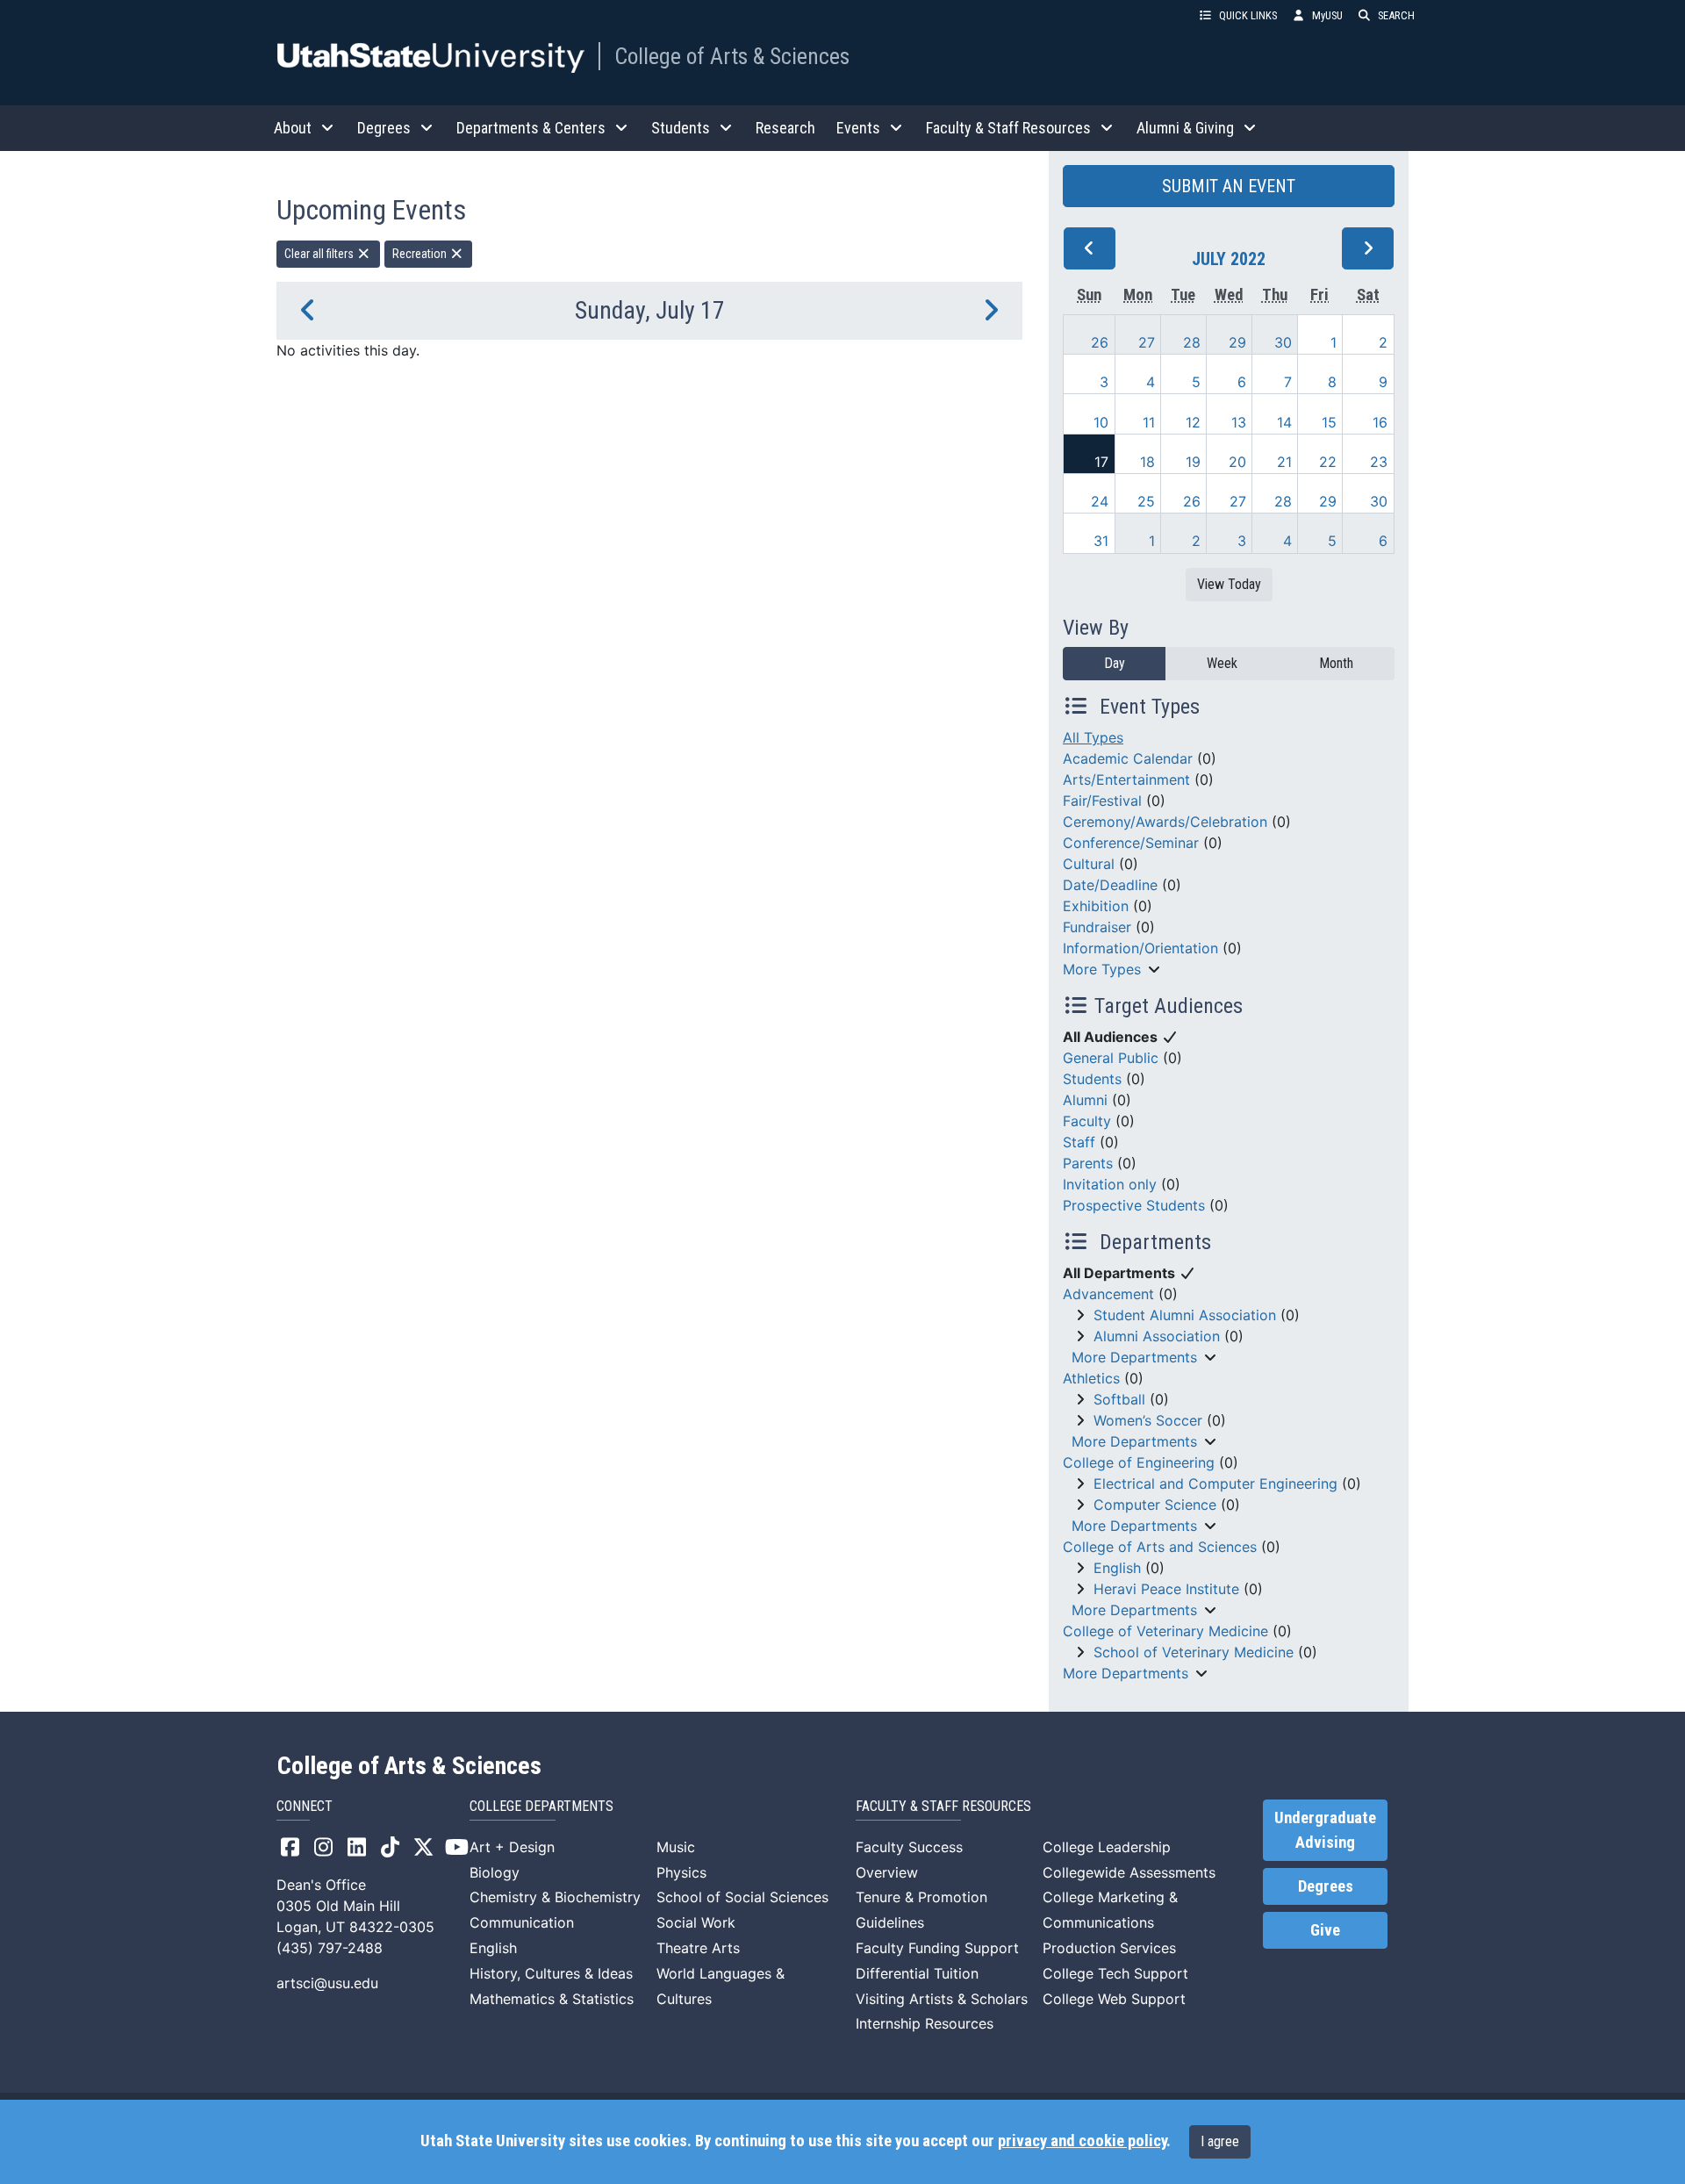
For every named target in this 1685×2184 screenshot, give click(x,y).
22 (1328, 462)
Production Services (1109, 1948)
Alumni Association (1157, 1336)
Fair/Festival (1102, 801)
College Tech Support (1115, 1973)
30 (1283, 342)
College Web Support (1114, 1999)
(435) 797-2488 (330, 1948)
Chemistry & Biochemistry (555, 1897)
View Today (1229, 584)
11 (1149, 422)
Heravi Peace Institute (1166, 1589)
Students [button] (681, 128)
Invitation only (1110, 1184)
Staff (1079, 1142)
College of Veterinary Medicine (1165, 1631)
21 (1284, 462)
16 (1380, 422)
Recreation (421, 254)
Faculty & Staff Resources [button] (1008, 128)
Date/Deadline (1110, 885)
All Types (1093, 737)
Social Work (696, 1922)
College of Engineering (1139, 1462)
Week (1222, 663)
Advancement (1108, 1294)
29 (1237, 342)
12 (1193, 422)
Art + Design (512, 1847)
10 (1101, 422)
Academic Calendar (1128, 758)
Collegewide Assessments (1129, 1872)
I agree (1220, 2141)
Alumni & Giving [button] (1185, 128)
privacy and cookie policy (1082, 2141)
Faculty (1087, 1121)
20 (1237, 462)
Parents (1088, 1163)
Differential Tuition (917, 1973)
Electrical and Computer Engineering (1215, 1484)
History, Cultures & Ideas (551, 1973)
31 (1101, 541)
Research (785, 128)
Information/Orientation (1140, 948)
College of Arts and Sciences (1160, 1547)
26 (1100, 342)
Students (1092, 1079)
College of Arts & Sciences (732, 56)
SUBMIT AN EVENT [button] (1229, 186)
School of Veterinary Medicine (1194, 1652)
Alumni (1085, 1100)
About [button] (293, 128)
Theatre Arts (698, 1948)
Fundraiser (1097, 927)
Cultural (1089, 864)
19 (1193, 462)
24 (1100, 501)
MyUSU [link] (1327, 15)
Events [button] (858, 128)
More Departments (1134, 1357)
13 (1239, 422)
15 (1329, 422)
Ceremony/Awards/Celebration (1165, 822)
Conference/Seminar (1131, 843)
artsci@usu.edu (327, 1983)
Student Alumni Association (1185, 1315)
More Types (1102, 969)
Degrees (1326, 1886)
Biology (495, 1872)
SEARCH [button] (1396, 15)
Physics (681, 1872)
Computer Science (1155, 1505)
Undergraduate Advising (1325, 1830)
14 (1284, 422)
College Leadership (1107, 1847)
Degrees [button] (384, 128)
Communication (522, 1922)
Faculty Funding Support (937, 1948)
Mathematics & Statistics (552, 1999)
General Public (1111, 1058)
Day (1115, 663)
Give (1325, 1930)
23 (1379, 462)
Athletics (1091, 1378)
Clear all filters (320, 254)
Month (1336, 663)
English (1117, 1568)
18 (1147, 462)
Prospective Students (1134, 1205)
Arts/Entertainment (1126, 779)
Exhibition (1096, 906)
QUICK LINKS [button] (1248, 15)
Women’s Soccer (1148, 1420)
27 (1147, 342)
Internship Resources (925, 2023)
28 (1192, 342)
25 (1146, 501)
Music (676, 1847)
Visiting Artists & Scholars (942, 1999)
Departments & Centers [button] (531, 128)
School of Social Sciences (742, 1897)
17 (1101, 462)
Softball (1119, 1399)
